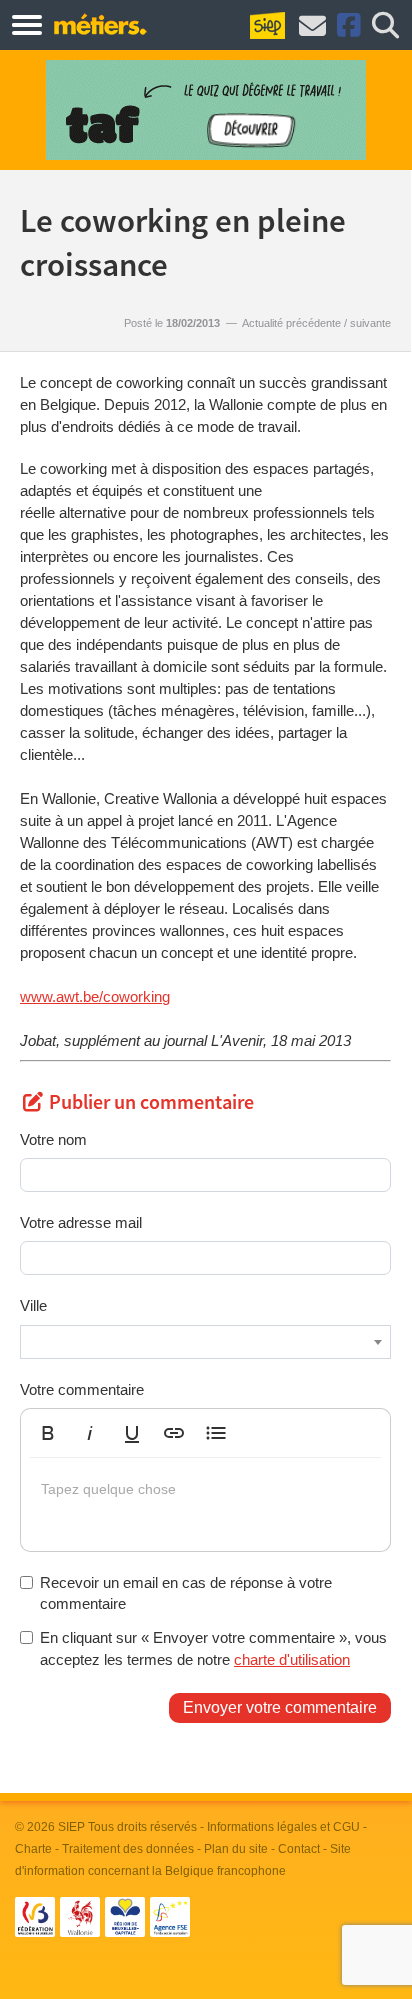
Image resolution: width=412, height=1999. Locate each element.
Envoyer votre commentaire (280, 1707)
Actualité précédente (291, 323)
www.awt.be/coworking (95, 996)
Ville (33, 1305)
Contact (299, 1849)
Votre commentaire (82, 1389)
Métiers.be (99, 24)
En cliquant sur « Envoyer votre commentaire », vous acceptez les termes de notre (213, 1648)
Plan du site (236, 1849)
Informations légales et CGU (283, 1827)
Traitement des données (128, 1849)
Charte (33, 1849)
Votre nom (53, 1139)
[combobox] (205, 1342)
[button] (48, 1433)
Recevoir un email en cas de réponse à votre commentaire (186, 1593)
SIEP (71, 1827)
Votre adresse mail (81, 1222)
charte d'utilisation (292, 1659)
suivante (370, 323)
